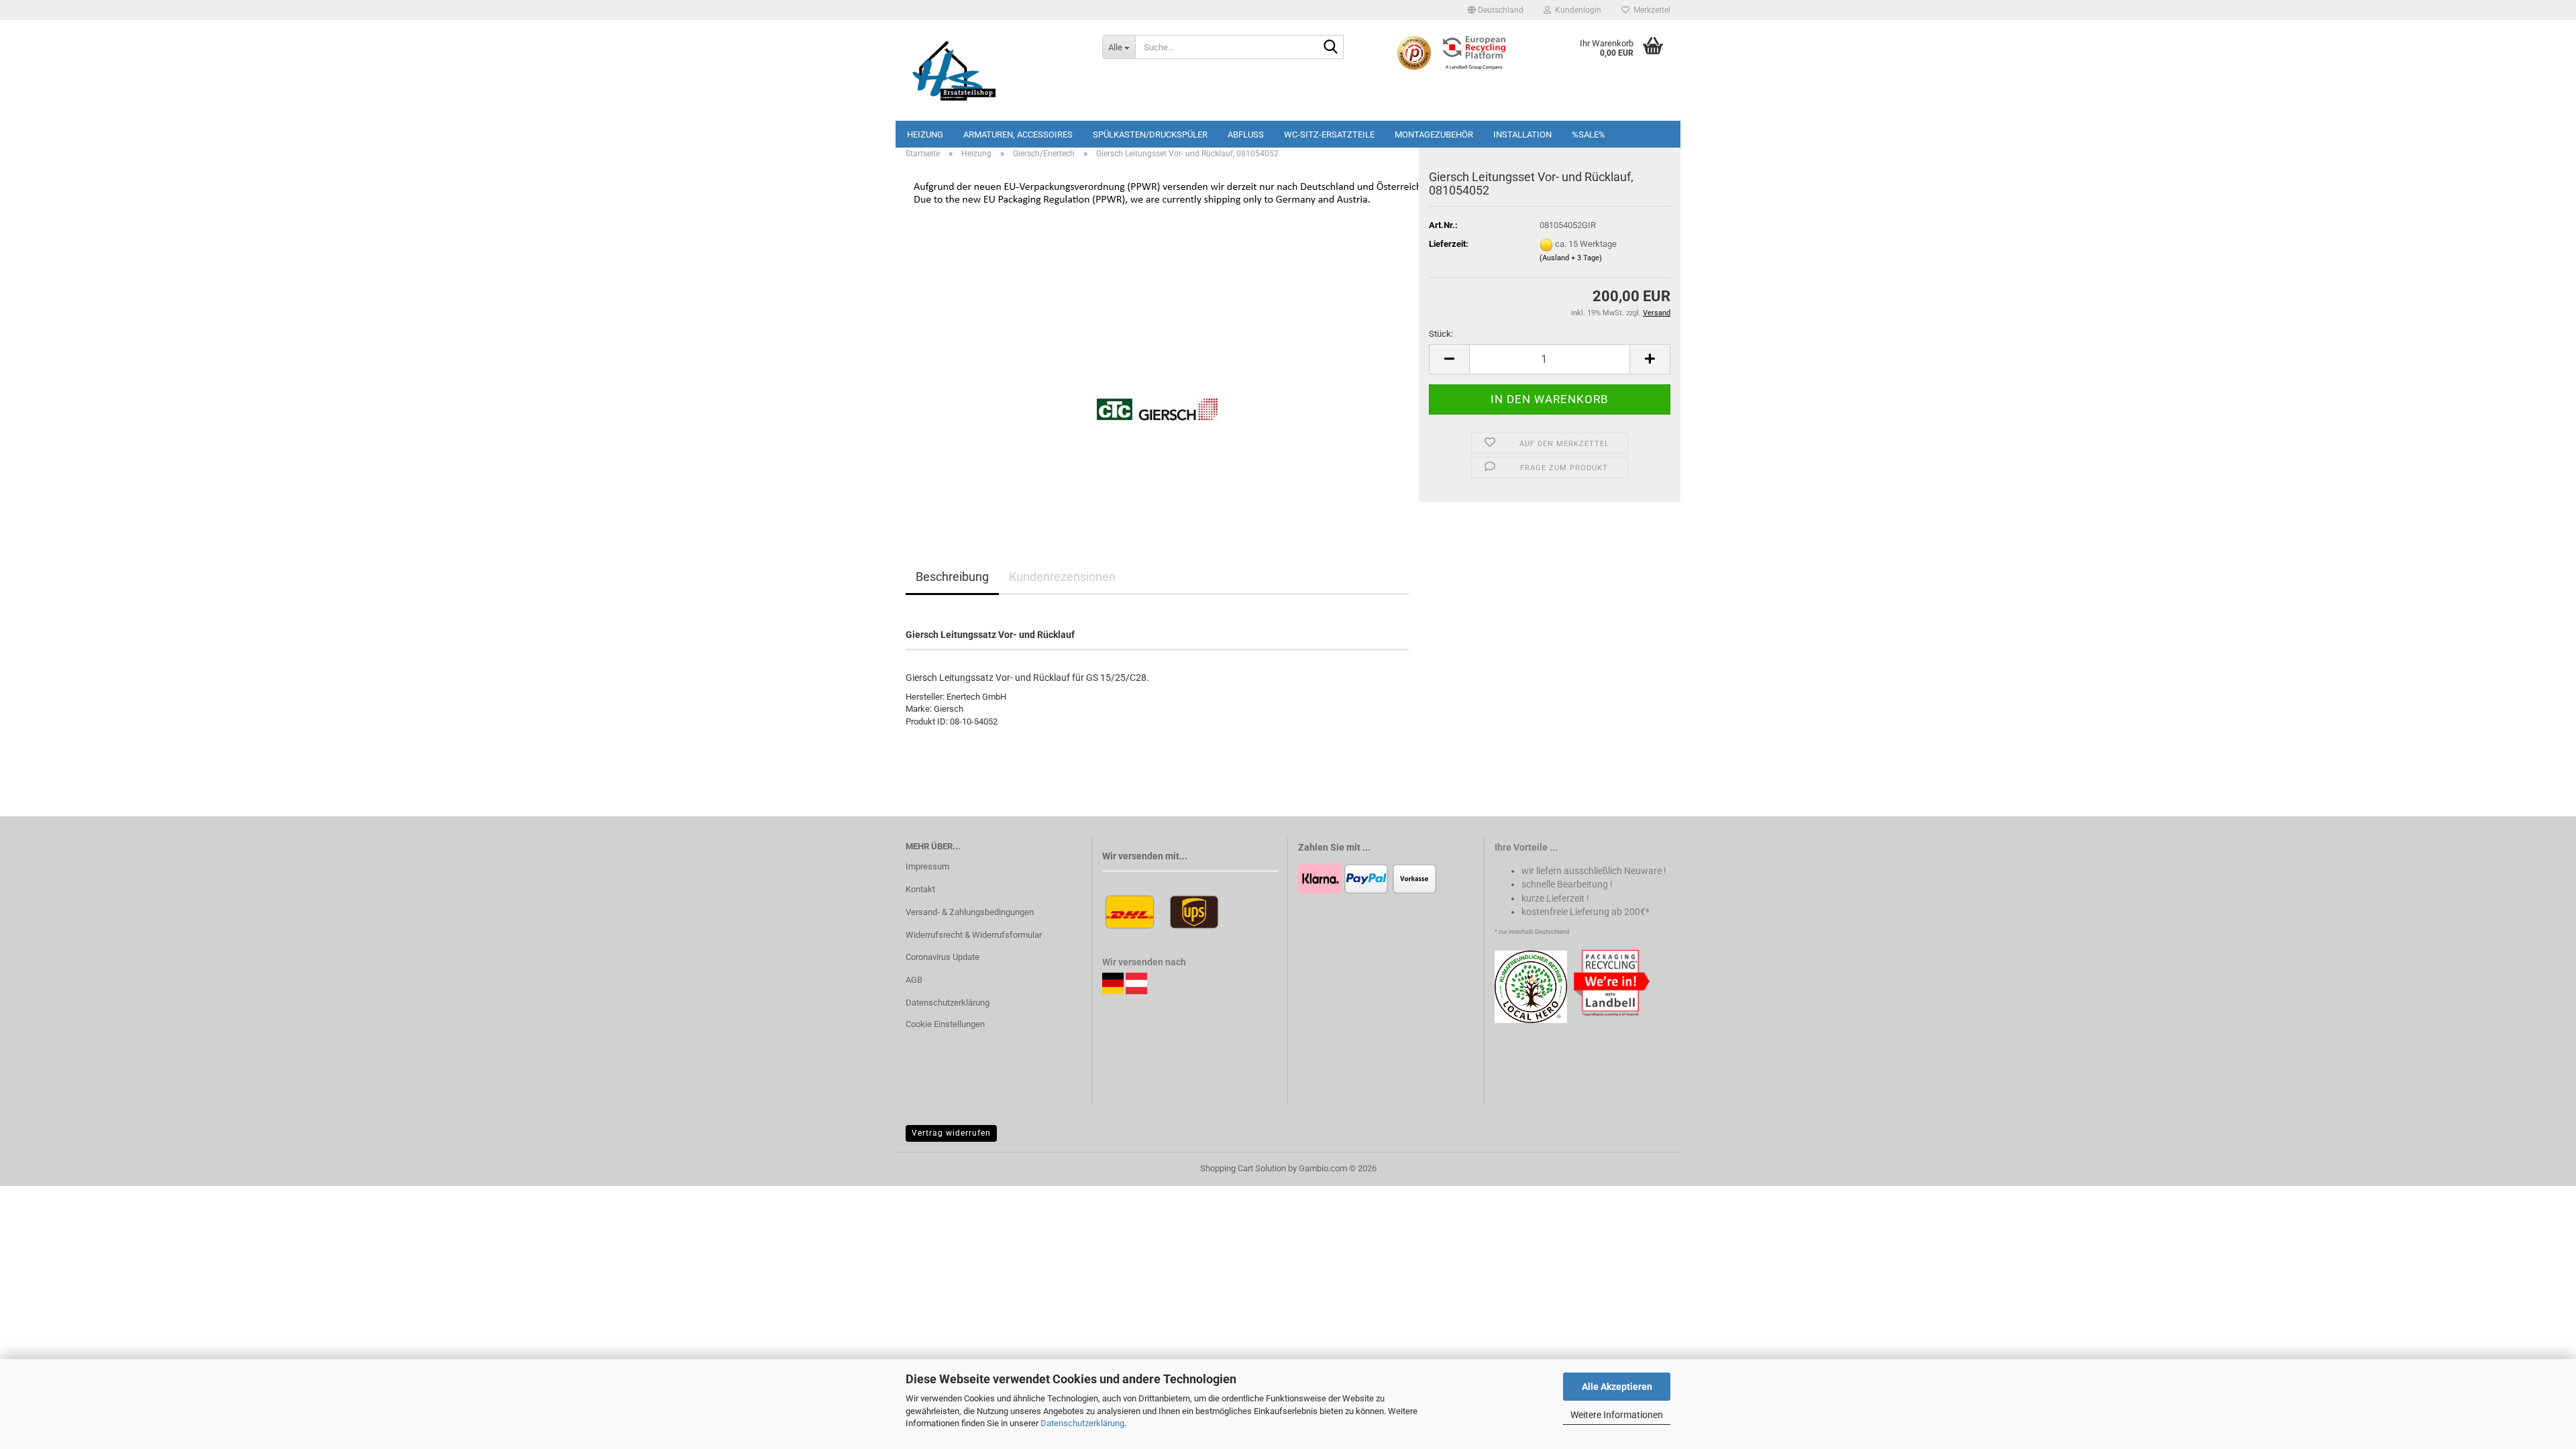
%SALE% (1589, 135)
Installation (1522, 135)
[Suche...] (1331, 48)
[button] (1496, 10)
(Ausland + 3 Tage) (1571, 258)
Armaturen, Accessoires (1018, 135)
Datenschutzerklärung (1082, 1423)
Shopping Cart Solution (1243, 1168)
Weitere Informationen (1617, 1415)
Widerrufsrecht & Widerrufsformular (974, 935)
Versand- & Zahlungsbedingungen (970, 912)
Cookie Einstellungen (945, 1024)
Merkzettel (1650, 10)
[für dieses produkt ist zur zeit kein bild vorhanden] (1157, 367)
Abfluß (1246, 135)
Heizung (925, 135)
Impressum (927, 866)
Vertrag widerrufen (951, 1133)
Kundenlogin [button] (1576, 10)
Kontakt (920, 889)
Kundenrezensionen (1062, 577)
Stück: (1441, 334)
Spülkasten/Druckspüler (1150, 135)
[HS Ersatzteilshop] (994, 70)
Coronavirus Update (943, 957)
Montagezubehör (1434, 135)
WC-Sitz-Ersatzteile (1329, 135)
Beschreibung (952, 577)
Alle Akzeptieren (1617, 1387)
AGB (914, 980)
